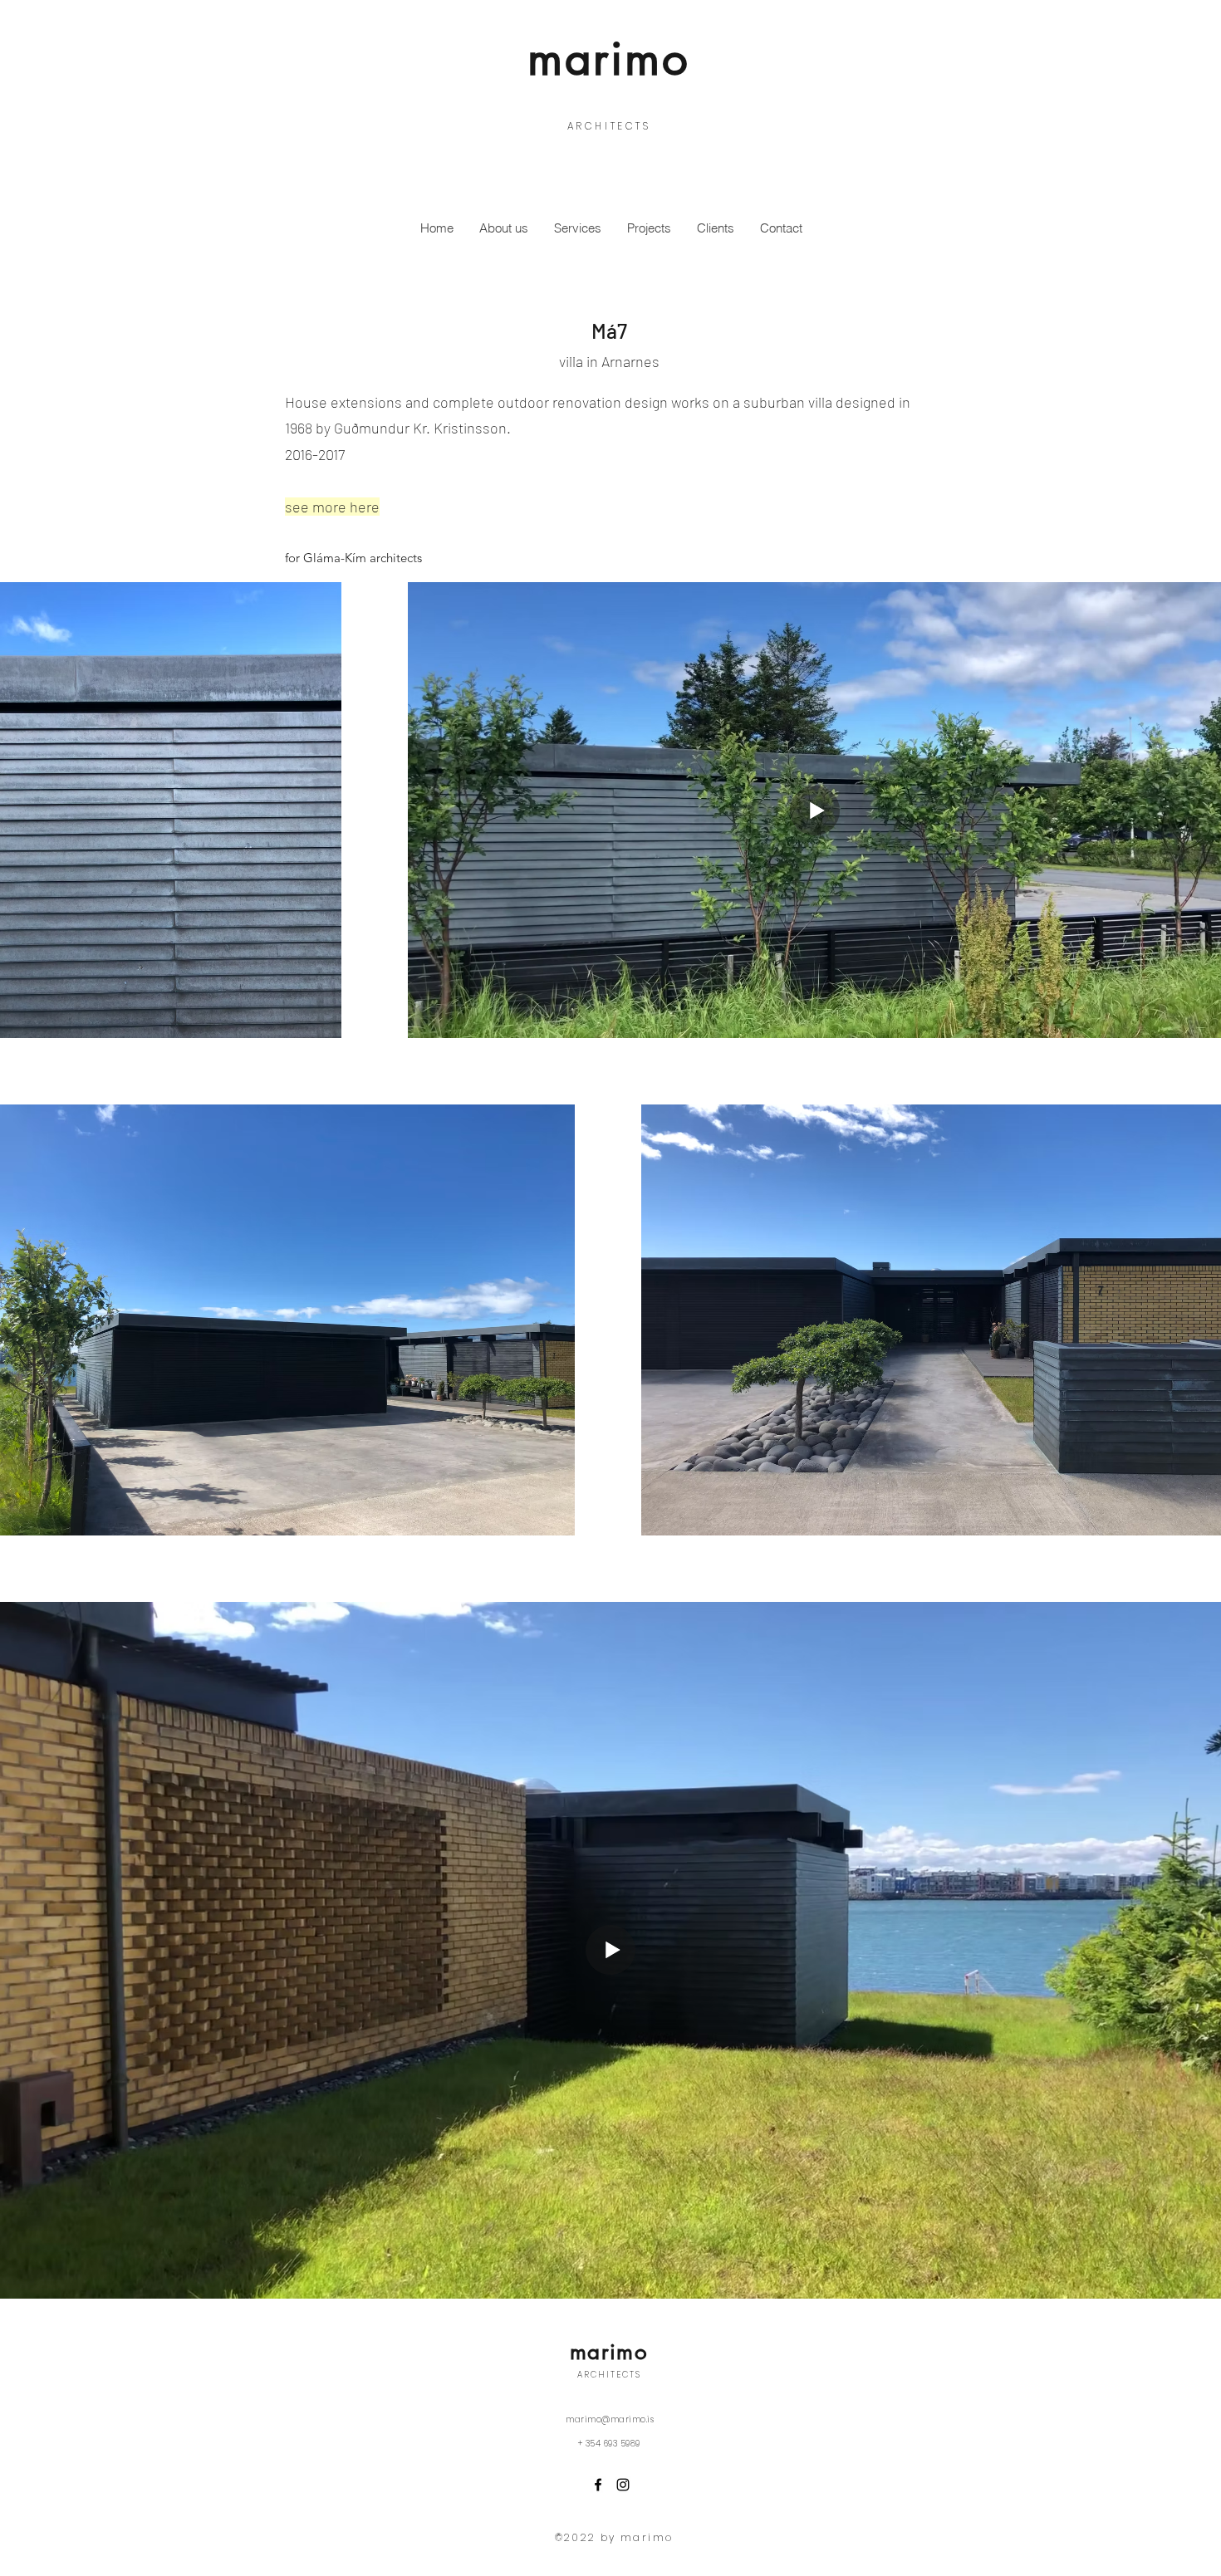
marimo (609, 58)
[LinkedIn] (623, 2485)
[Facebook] (598, 2485)
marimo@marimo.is (610, 2419)
